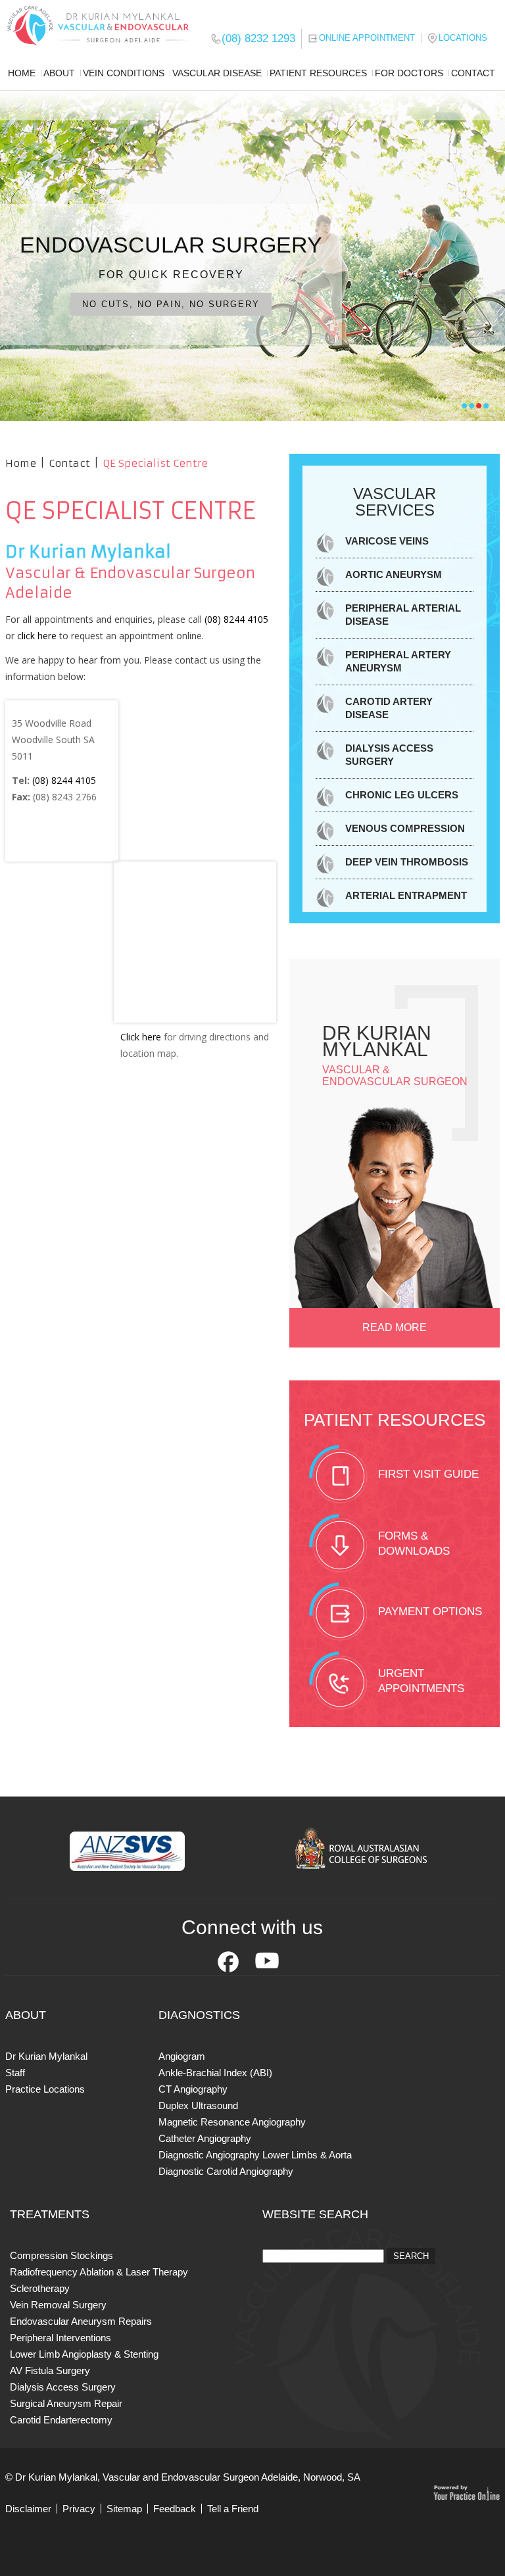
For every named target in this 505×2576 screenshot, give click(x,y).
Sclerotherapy (40, 2288)
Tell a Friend (233, 2509)
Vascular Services (395, 502)
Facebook (228, 1962)
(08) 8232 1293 (258, 38)
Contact (473, 73)
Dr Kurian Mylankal (46, 2056)
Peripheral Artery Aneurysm (398, 661)
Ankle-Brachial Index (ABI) (215, 2073)
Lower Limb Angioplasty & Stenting (84, 2354)
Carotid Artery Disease (389, 708)
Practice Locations (45, 2089)
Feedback (175, 2509)
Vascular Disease (217, 73)
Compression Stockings (61, 2255)
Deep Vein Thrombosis (407, 862)
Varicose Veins (387, 541)
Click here (141, 1037)
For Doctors (409, 73)
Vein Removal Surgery (58, 2305)
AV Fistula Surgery (50, 2370)
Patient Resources (318, 73)
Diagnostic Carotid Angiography (226, 2171)
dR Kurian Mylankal (377, 1041)
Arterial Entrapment (406, 895)
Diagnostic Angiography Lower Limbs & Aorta (255, 2155)
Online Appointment (367, 38)
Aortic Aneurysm (394, 574)
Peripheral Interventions (60, 2338)
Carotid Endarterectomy (61, 2420)
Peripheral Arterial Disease (403, 615)
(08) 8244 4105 (236, 619)
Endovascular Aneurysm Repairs (81, 2321)
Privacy (79, 2509)
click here (37, 636)
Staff (15, 2073)
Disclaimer (28, 2509)
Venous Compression (405, 828)
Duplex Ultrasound (198, 2105)
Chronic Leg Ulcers (402, 795)
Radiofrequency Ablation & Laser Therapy (99, 2272)
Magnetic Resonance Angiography (232, 2122)
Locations (463, 38)
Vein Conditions (124, 73)
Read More (395, 1327)
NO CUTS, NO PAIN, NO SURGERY (171, 304)
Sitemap (124, 2509)
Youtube (267, 1962)
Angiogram (182, 2056)
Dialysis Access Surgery (389, 755)
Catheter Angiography (205, 2138)
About (59, 73)
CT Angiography (193, 2089)
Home (22, 73)
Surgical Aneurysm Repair (66, 2403)
